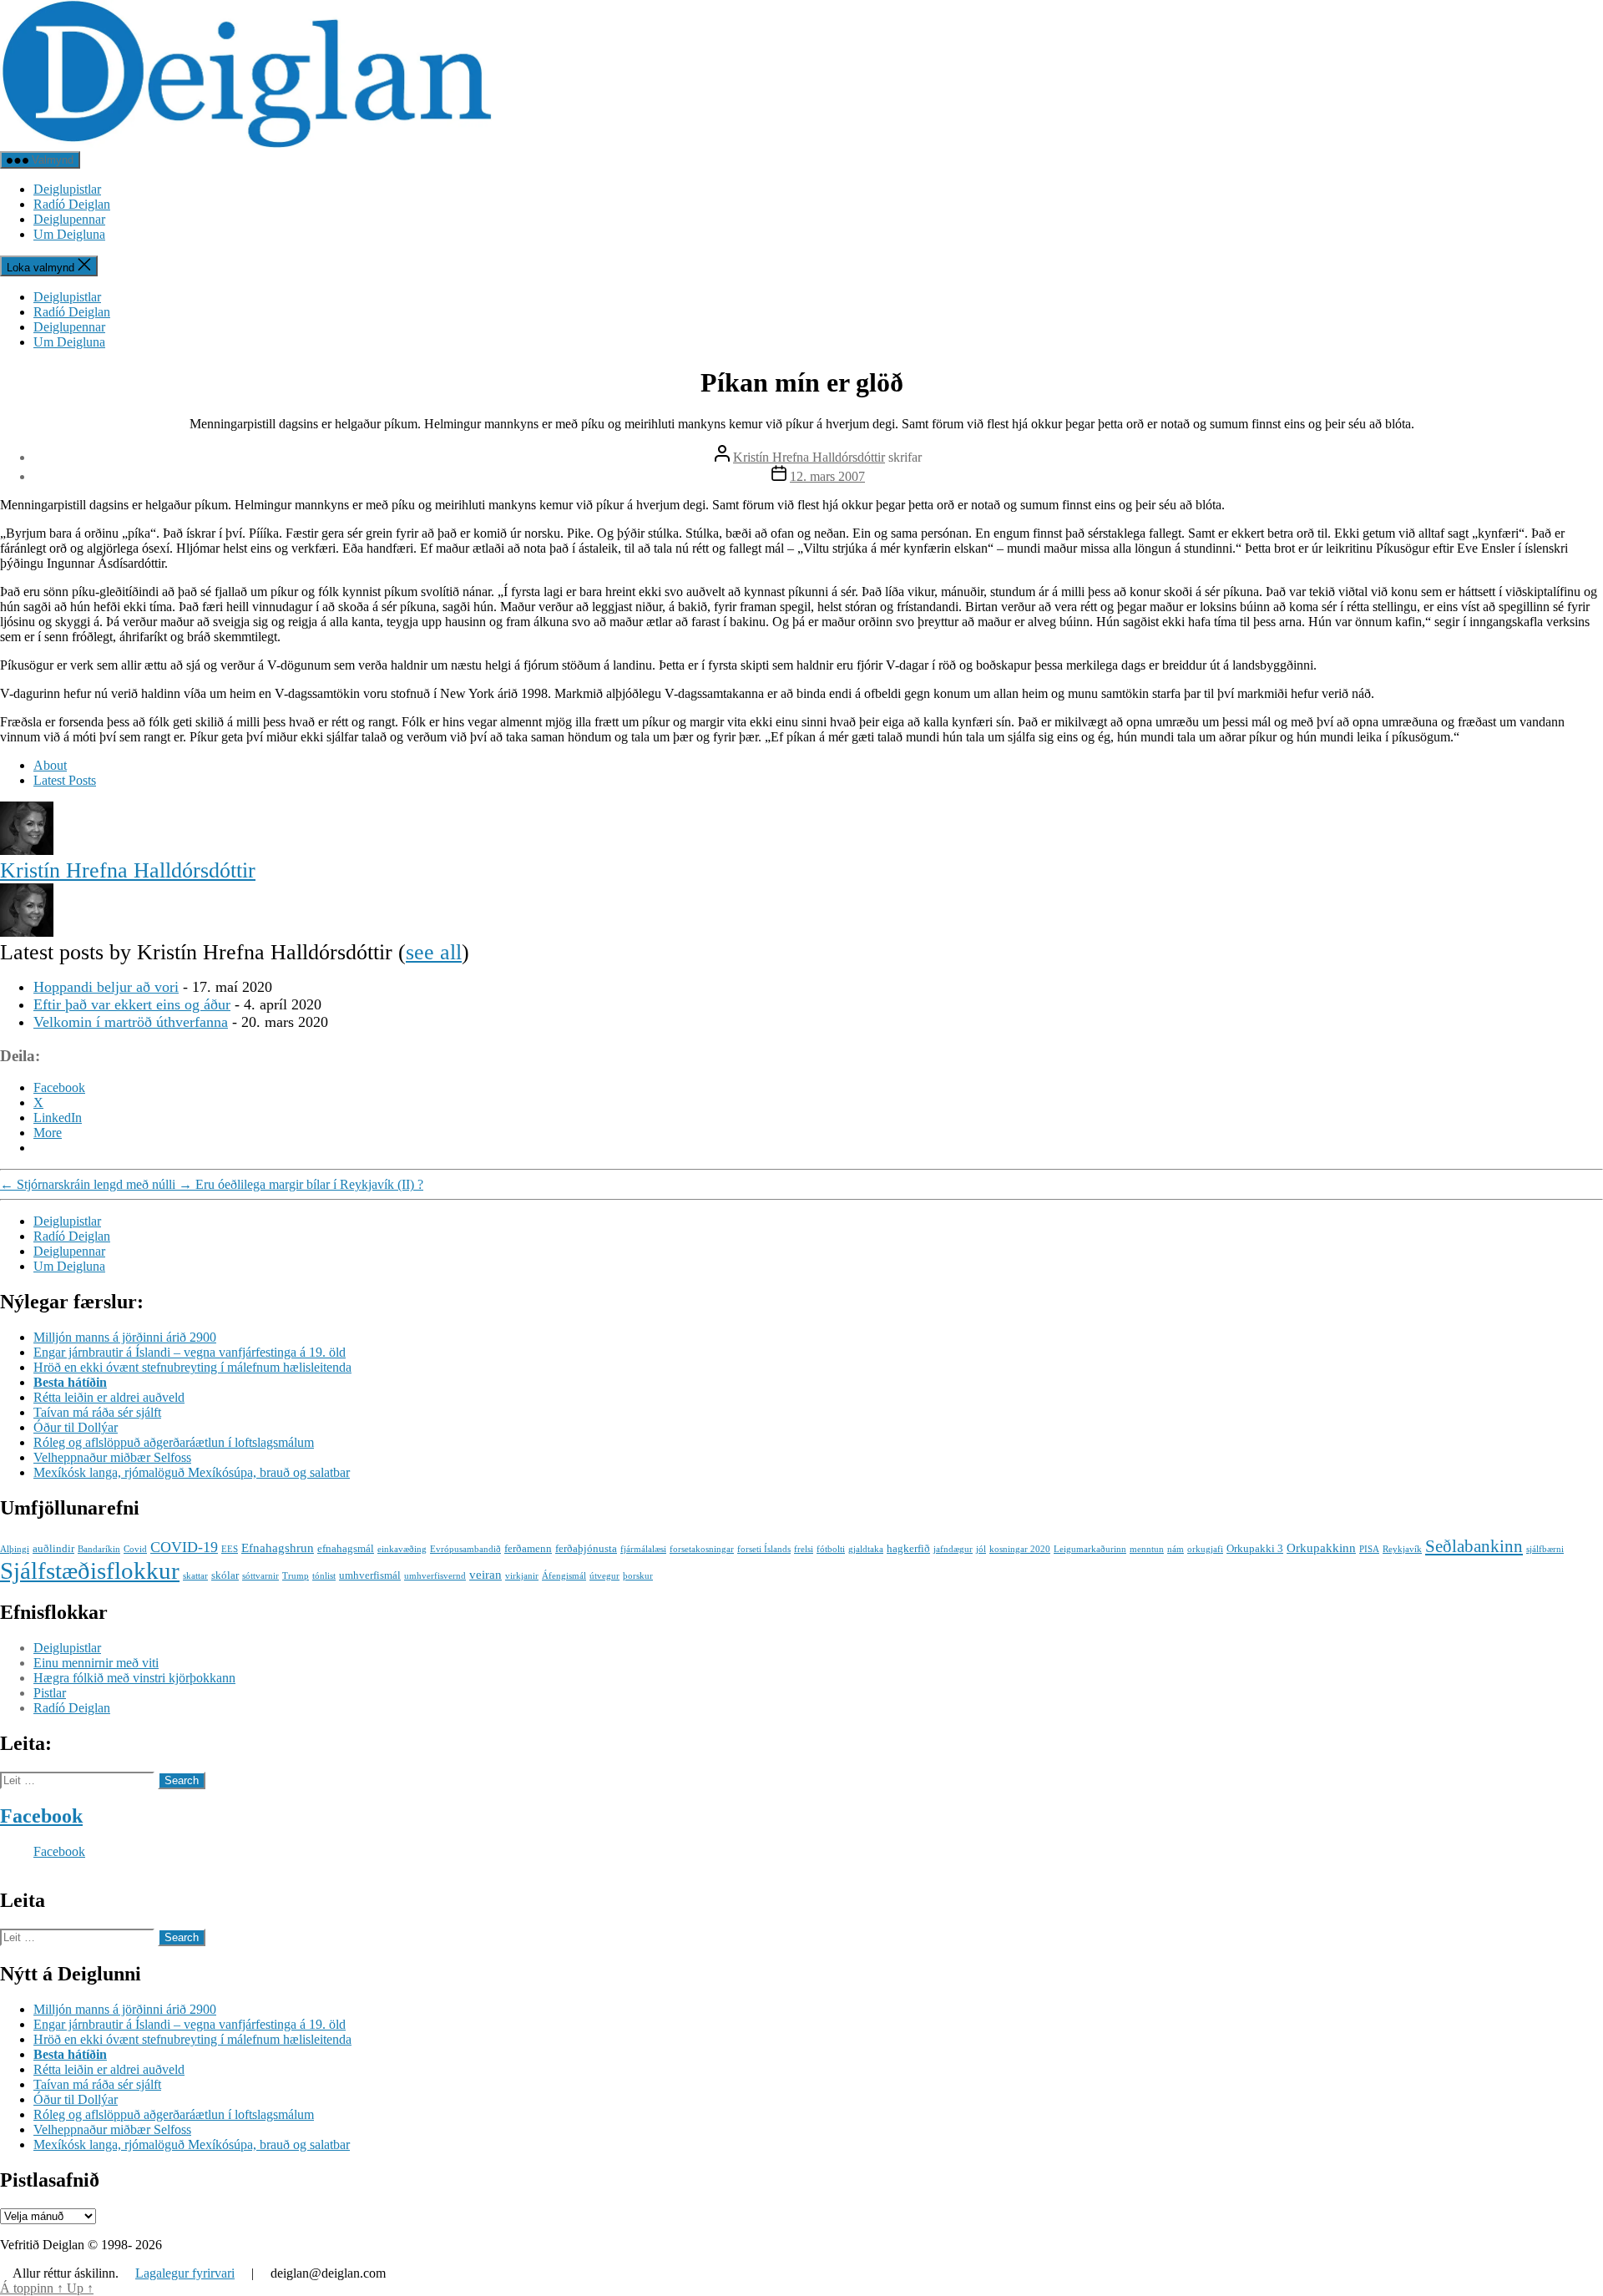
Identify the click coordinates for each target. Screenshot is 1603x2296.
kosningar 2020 (1020, 1549)
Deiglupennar (69, 219)
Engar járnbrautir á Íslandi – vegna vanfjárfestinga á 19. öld (190, 1352)
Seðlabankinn (1474, 1546)
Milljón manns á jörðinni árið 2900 (125, 1337)
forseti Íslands (764, 1549)
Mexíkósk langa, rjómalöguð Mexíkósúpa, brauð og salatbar (192, 1472)
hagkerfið (908, 1548)
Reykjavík (1402, 1549)
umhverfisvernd (435, 1576)
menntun (1147, 1549)
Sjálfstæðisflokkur (90, 1570)
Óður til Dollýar (76, 1427)
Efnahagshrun (278, 1548)
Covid (135, 1549)
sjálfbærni (1545, 1549)
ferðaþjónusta (586, 1548)
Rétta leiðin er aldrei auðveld (109, 1397)
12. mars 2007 (827, 476)
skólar (225, 1575)
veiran (485, 1574)
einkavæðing (402, 1549)
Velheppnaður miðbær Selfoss (112, 1457)
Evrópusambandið (465, 1549)
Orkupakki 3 (1255, 1548)
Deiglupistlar (67, 189)
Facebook (41, 1816)
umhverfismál (370, 1575)
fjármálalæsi (643, 1549)
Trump (296, 1576)
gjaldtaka (866, 1549)
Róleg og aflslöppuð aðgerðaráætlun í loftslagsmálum (174, 1442)
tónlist (324, 1576)
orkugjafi (1205, 1549)
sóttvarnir (260, 1576)
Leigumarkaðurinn (1090, 1549)
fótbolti (831, 1549)
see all (434, 952)
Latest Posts (65, 780)
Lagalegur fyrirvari (185, 2273)
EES (230, 1549)
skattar (195, 1576)
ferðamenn (528, 1548)
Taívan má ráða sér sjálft (97, 1412)
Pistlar (50, 1693)
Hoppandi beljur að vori (106, 987)
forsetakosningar (702, 1549)
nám (1176, 1549)
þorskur (638, 1576)
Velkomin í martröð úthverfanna (131, 1022)
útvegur (604, 1576)
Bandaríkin (99, 1549)
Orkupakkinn (1321, 1548)
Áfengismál (564, 1576)
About (50, 765)
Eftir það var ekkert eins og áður (132, 1004)
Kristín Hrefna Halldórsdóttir (809, 457)
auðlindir (53, 1548)
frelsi (804, 1549)
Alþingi (15, 1549)
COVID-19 (184, 1547)
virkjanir (522, 1576)
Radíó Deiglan (72, 204)
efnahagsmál (346, 1548)
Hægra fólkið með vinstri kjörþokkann (134, 1678)
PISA (1369, 1549)
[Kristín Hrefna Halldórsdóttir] (27, 850)
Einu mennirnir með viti (96, 1663)
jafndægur (953, 1549)
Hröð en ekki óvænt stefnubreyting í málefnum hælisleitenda (192, 1367)
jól (981, 1549)
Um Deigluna (69, 234)
